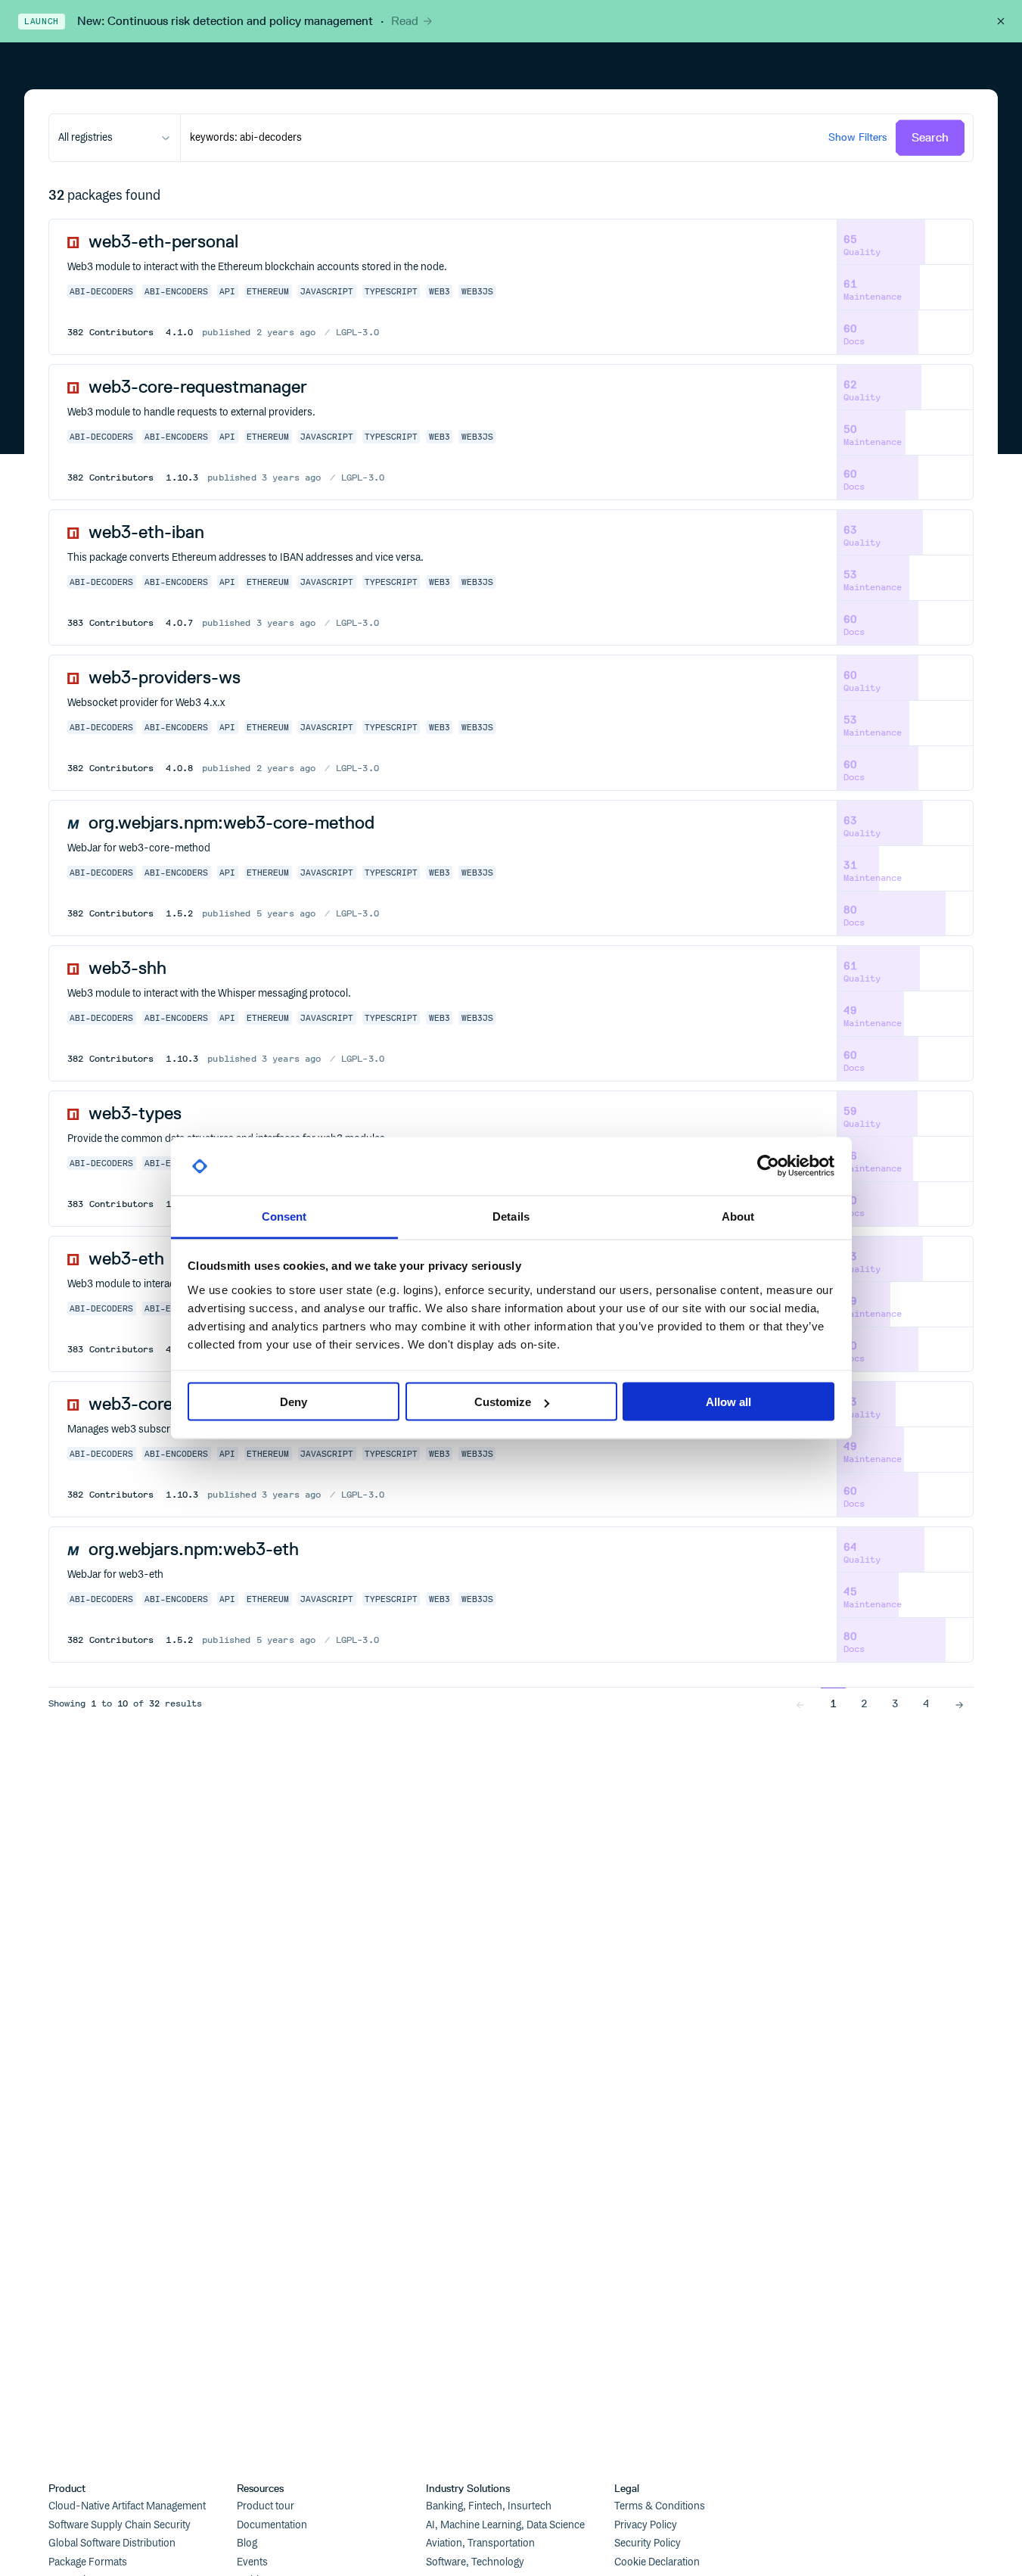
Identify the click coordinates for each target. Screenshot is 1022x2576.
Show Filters (857, 137)
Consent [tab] (284, 1216)
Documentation (272, 2525)
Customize (503, 1402)
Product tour (266, 2506)
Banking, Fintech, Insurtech (489, 2506)
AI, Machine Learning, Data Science (505, 2525)
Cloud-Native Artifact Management (127, 2506)
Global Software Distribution (112, 2543)
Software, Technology (475, 2562)
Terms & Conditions (660, 2506)
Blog (247, 2543)
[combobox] (115, 138)
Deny (294, 1402)
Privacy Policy (646, 2525)
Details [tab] (511, 1216)
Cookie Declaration (657, 2562)
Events (252, 2562)
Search (930, 137)
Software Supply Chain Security (120, 2525)
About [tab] (738, 1216)
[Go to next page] (959, 1703)
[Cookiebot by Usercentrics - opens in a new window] (768, 1166)
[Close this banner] (1001, 21)
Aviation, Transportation (480, 2543)
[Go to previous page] (800, 1703)
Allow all (728, 1402)
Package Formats (88, 2562)
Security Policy (648, 2543)
